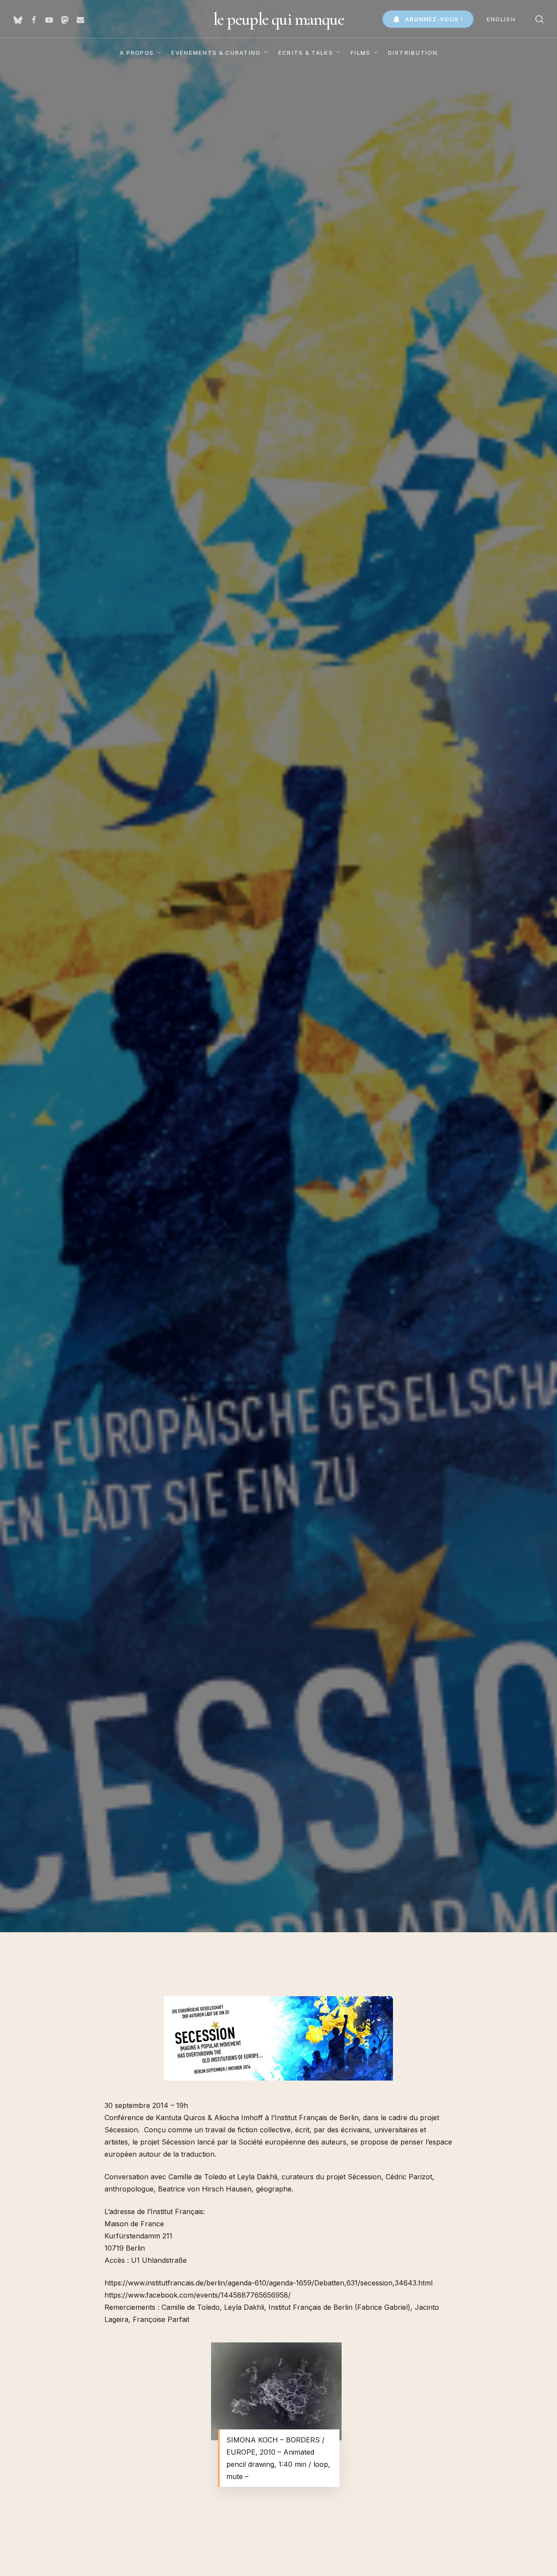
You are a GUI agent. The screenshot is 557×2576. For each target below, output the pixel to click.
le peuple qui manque (278, 19)
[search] (540, 19)
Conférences (65, 1244)
